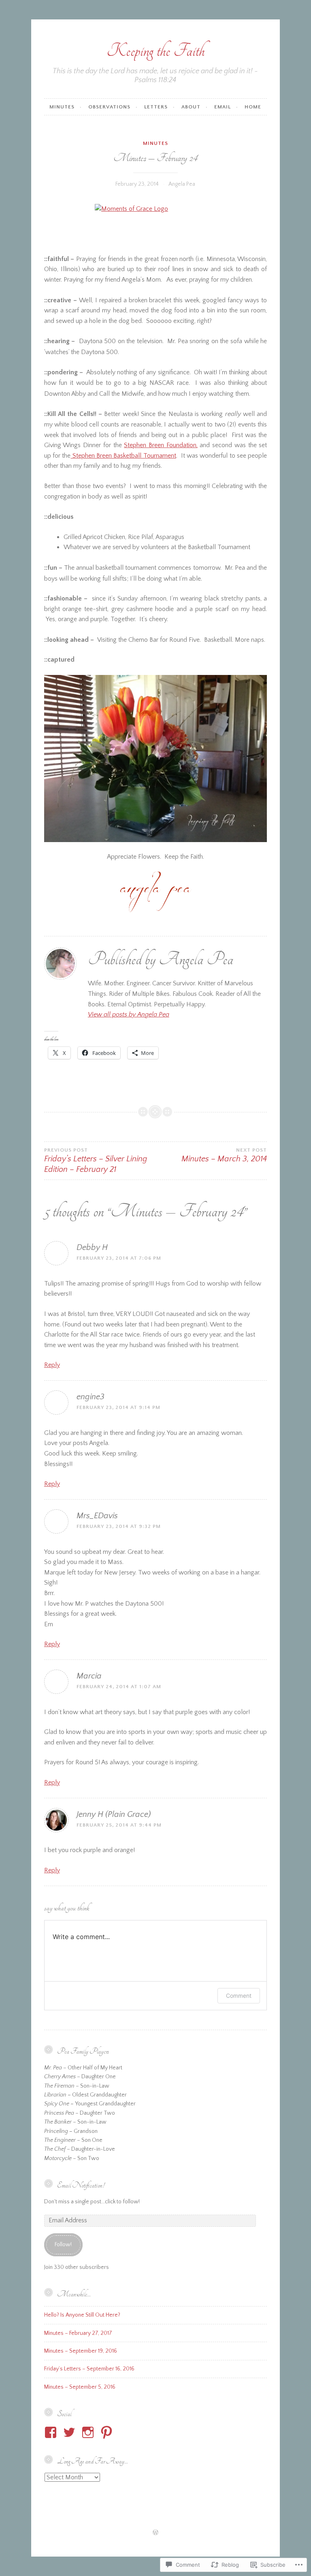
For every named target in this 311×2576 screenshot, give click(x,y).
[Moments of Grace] (155, 224)
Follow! (63, 2245)
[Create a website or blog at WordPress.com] (155, 2533)
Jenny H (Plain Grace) (114, 1814)
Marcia (89, 1676)
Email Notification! (81, 2185)
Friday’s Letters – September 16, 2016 (89, 2369)
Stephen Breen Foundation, (161, 445)
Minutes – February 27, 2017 (78, 2333)
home (253, 107)
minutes (62, 107)
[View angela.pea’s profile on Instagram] (89, 2432)
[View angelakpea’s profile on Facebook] (52, 2432)
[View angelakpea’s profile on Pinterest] (108, 2432)
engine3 (91, 1397)
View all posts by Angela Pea (129, 1014)
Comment (239, 1996)
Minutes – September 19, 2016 (81, 2351)
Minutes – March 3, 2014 (224, 1155)
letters (156, 107)
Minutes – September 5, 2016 (80, 2387)
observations (109, 107)
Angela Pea (182, 184)
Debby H (92, 1248)
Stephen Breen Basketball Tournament (123, 456)
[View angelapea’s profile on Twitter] (71, 2432)
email (223, 107)
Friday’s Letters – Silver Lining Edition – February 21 (96, 1161)
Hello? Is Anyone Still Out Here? (82, 2315)
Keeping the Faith (155, 51)
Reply (52, 1365)
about (191, 107)
